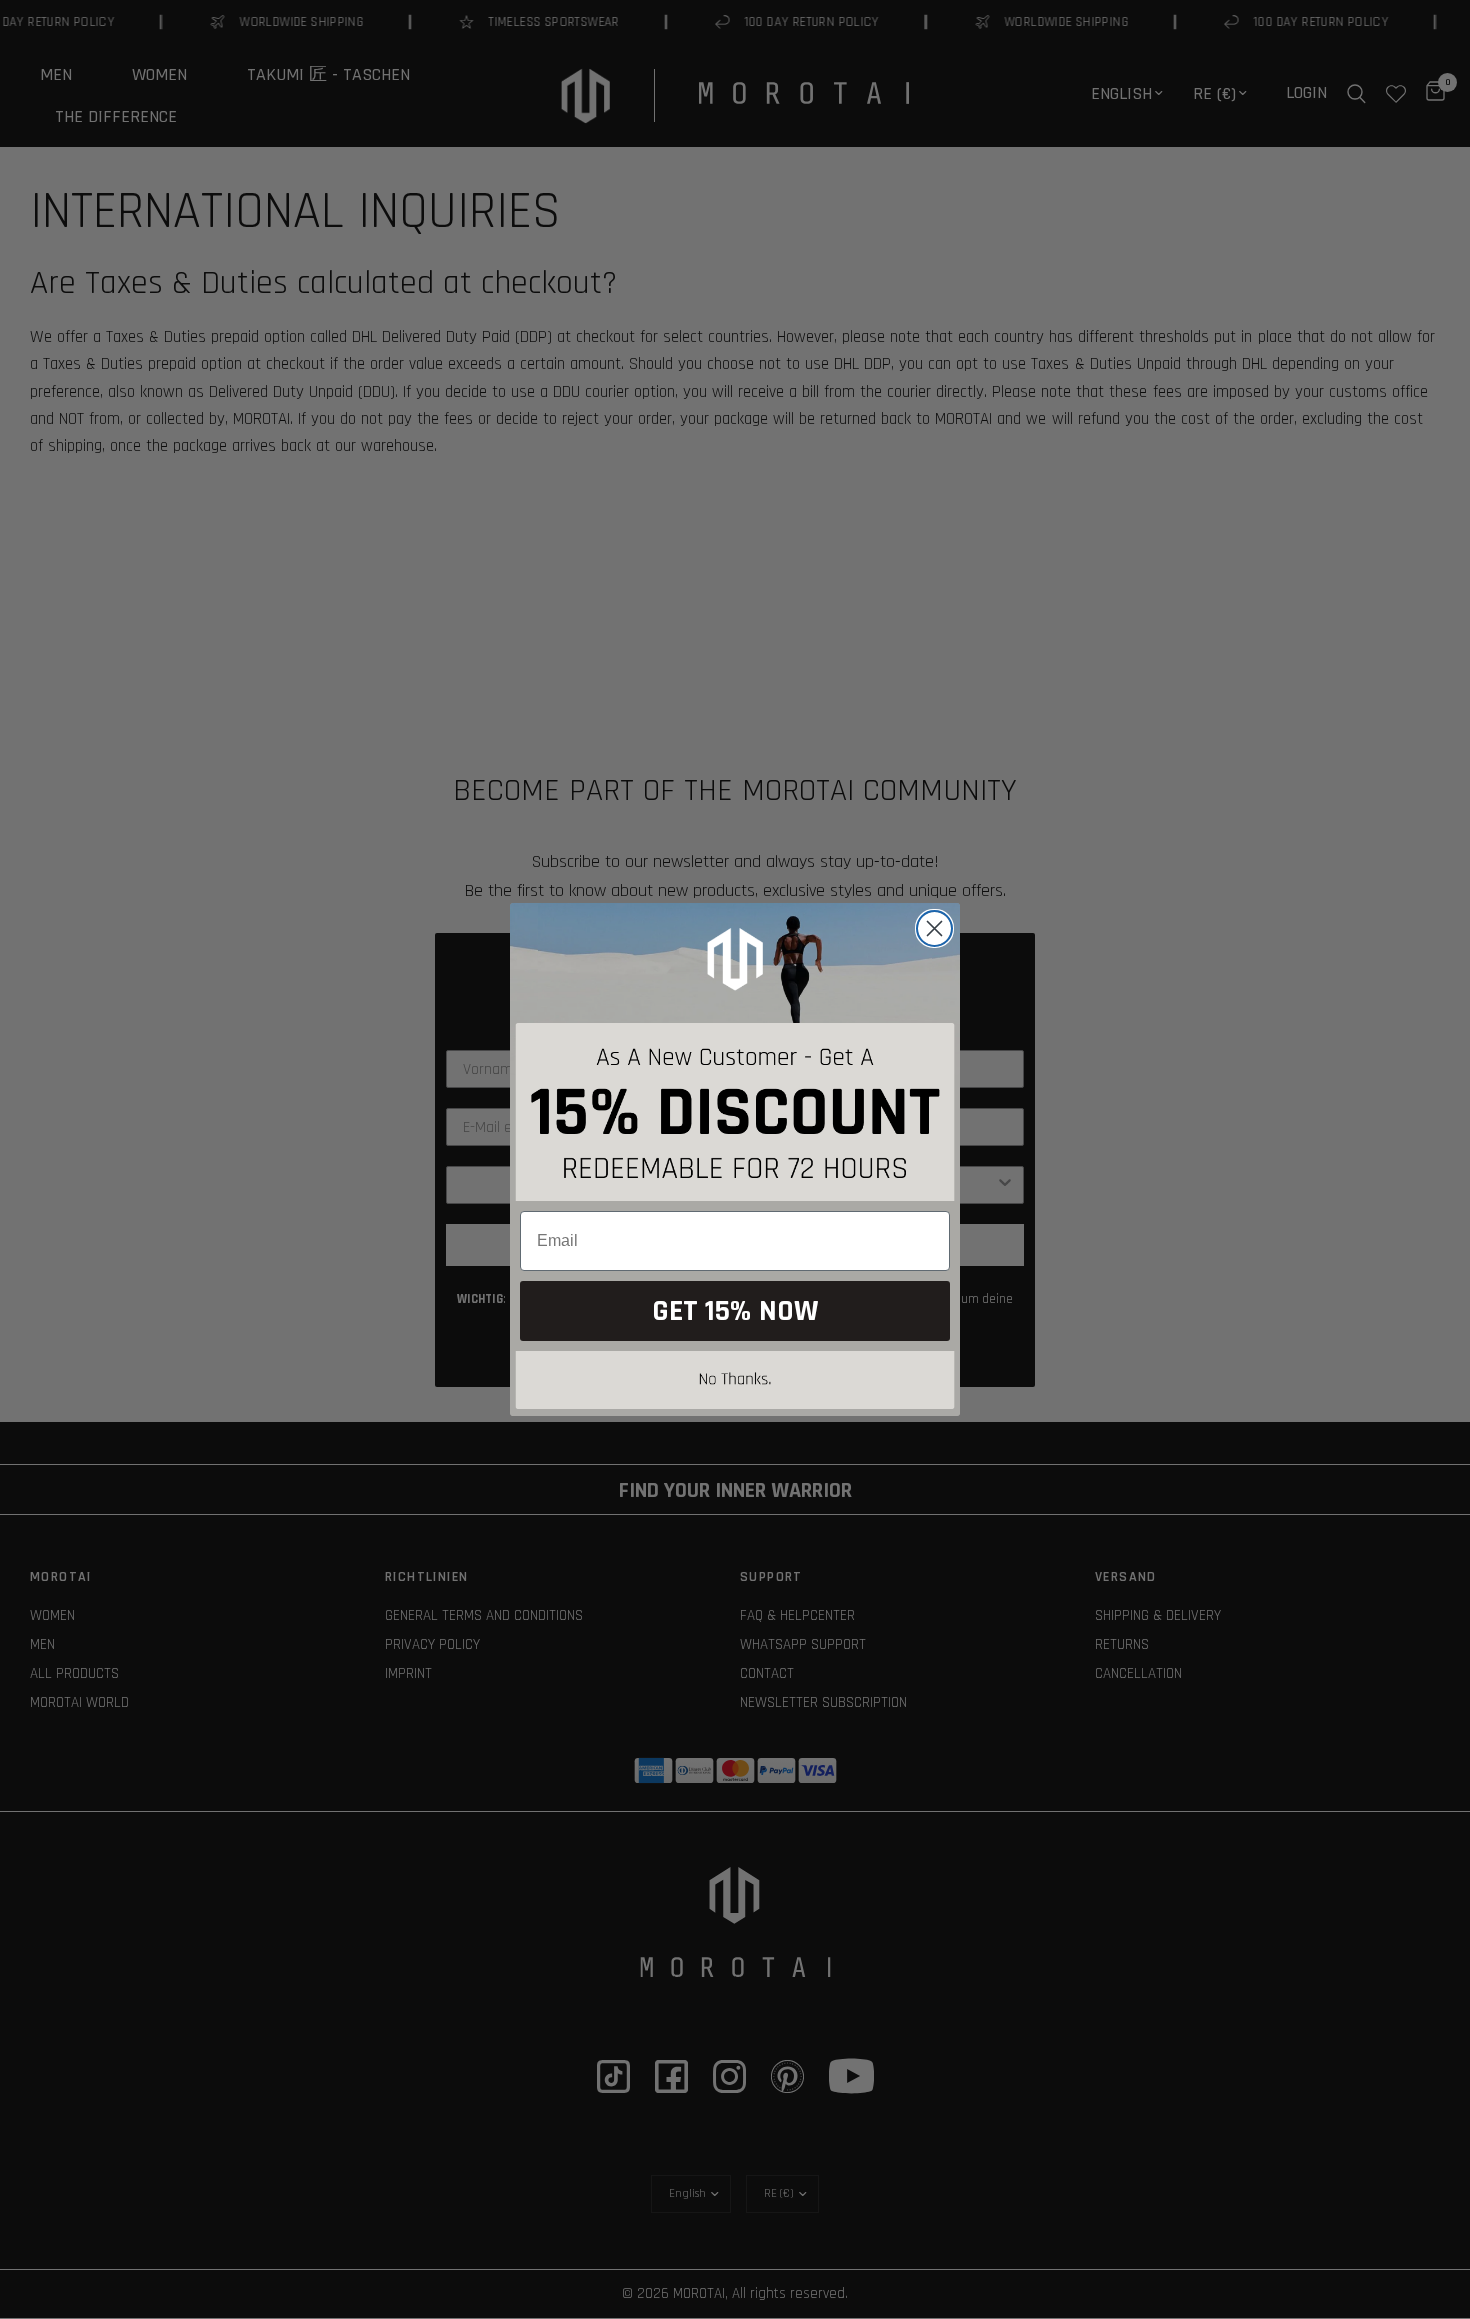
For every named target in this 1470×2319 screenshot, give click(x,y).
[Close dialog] (934, 928)
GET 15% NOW (735, 1311)
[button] (735, 1383)
